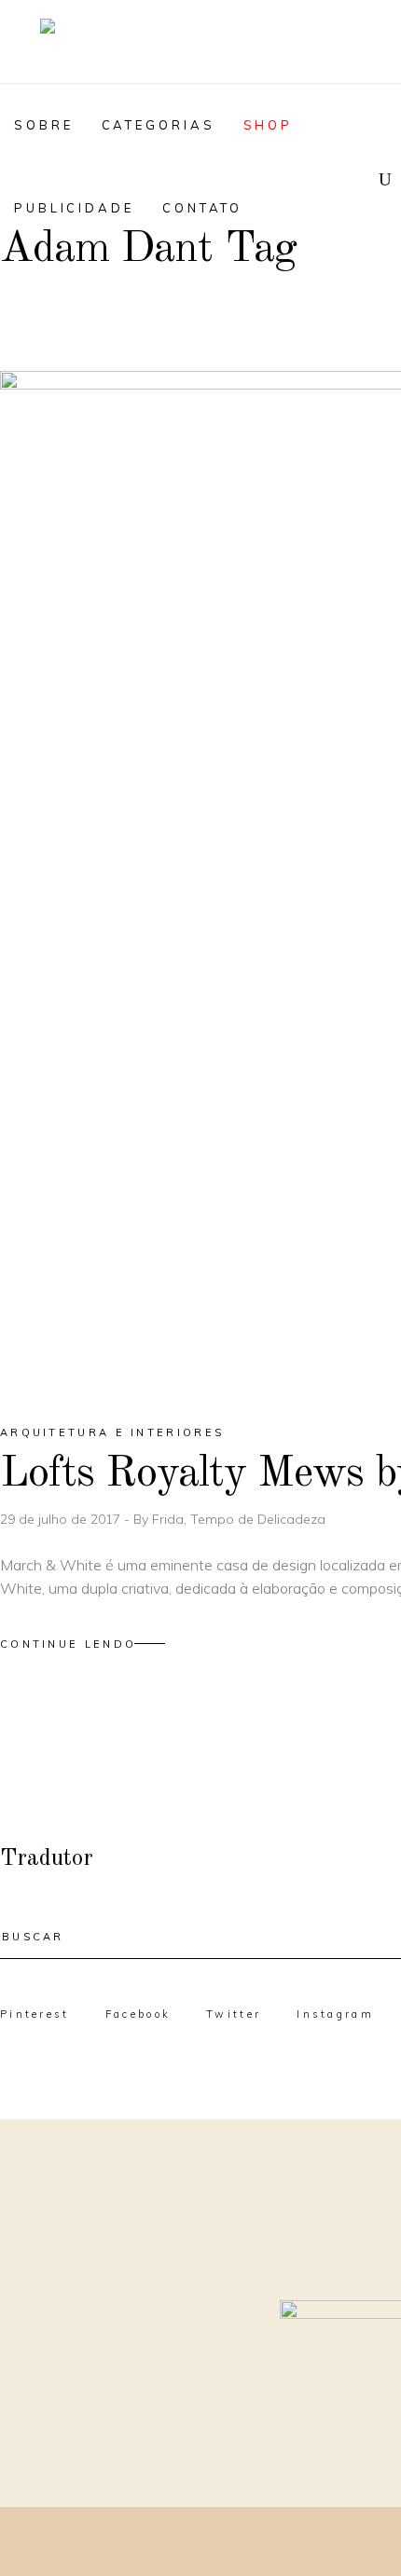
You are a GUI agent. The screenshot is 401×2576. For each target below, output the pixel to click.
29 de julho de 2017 (62, 1519)
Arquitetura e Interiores (112, 1432)
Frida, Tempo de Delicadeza (239, 1519)
